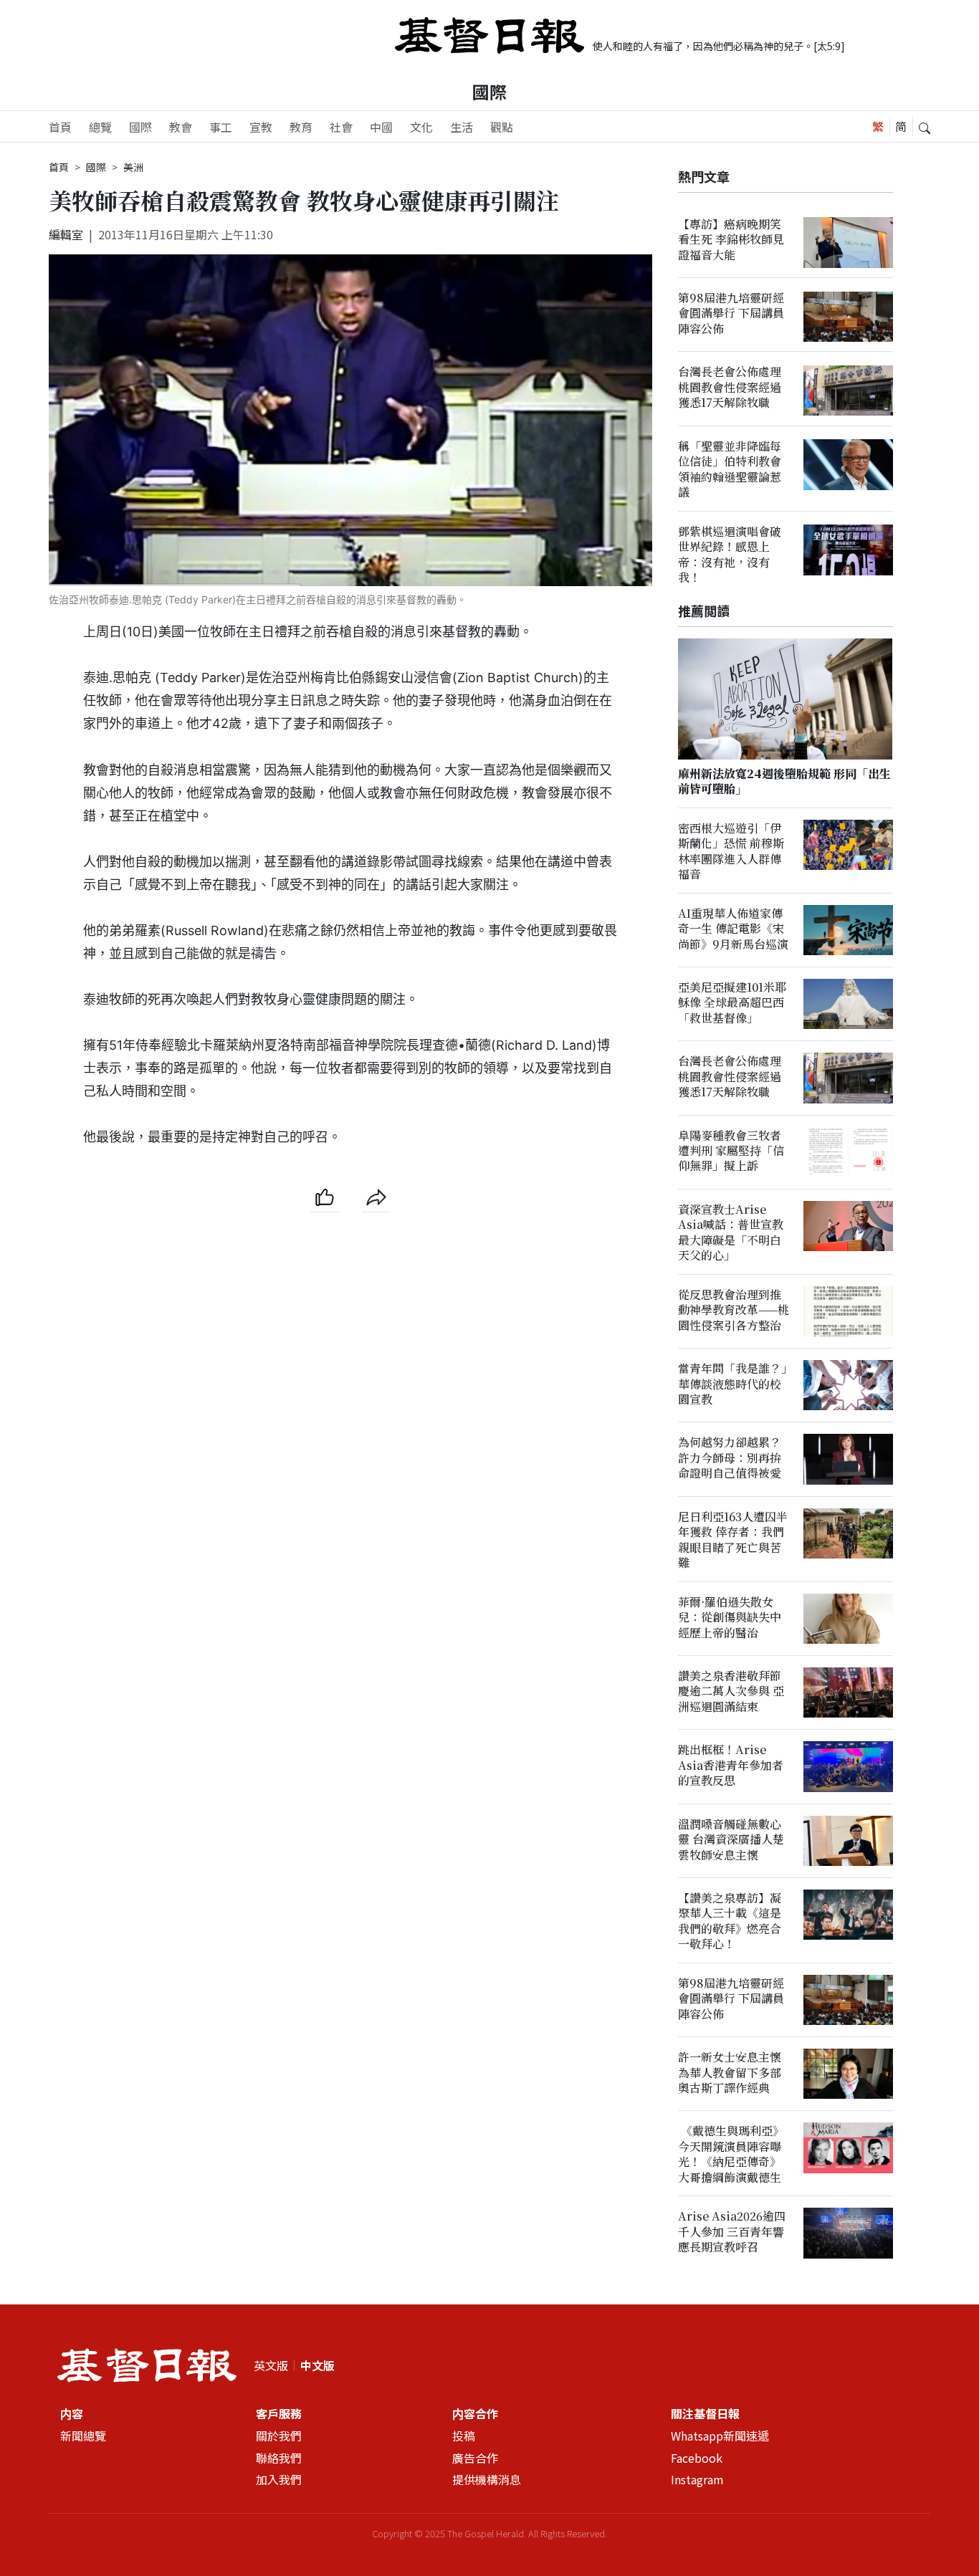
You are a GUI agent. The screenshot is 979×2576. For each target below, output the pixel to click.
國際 (489, 91)
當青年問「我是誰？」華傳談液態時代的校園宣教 (732, 1384)
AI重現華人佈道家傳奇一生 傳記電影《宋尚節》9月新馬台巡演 (733, 929)
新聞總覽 (83, 2436)
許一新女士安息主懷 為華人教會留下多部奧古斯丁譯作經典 (730, 2073)
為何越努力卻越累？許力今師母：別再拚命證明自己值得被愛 (730, 1458)
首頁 (60, 127)
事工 (221, 127)
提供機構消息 (487, 2480)
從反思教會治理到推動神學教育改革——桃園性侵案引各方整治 (734, 1311)
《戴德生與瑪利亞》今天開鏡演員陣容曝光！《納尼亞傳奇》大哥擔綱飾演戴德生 (731, 2154)
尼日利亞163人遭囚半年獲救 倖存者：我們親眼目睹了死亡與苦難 (733, 1540)
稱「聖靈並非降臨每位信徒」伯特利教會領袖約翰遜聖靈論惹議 (730, 469)
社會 (341, 127)
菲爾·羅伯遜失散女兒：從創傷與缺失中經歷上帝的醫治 (730, 1617)
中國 (381, 127)
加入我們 (279, 2480)
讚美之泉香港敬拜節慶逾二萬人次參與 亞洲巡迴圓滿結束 (731, 1692)
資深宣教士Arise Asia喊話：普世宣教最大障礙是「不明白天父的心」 (731, 1233)
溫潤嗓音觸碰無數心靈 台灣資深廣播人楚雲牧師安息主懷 (731, 1839)
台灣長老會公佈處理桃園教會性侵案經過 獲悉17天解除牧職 (730, 388)
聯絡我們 (279, 2458)
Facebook (697, 2458)
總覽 (100, 127)
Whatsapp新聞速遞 (720, 2436)
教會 (181, 127)
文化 (421, 127)
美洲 (133, 167)
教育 (301, 127)
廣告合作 (475, 2458)
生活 (462, 127)
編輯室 (66, 234)
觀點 (502, 127)
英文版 (271, 2365)
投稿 (464, 2436)
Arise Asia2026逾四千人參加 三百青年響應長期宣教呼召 (732, 2232)
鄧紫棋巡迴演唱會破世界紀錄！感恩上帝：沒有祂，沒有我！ (730, 554)
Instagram (697, 2480)
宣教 (261, 127)
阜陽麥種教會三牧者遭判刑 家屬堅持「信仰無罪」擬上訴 (731, 1151)
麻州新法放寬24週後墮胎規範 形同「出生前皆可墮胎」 (784, 781)
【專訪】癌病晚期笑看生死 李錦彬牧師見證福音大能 (731, 239)
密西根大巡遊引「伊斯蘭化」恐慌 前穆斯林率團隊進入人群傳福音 (731, 851)
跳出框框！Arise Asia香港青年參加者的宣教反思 (731, 1766)
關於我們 (279, 2436)
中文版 (317, 2365)
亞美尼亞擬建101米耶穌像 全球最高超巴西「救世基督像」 (732, 1003)
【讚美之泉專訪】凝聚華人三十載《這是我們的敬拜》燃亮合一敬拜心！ (730, 1921)
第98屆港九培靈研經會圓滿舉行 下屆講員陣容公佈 (731, 314)
